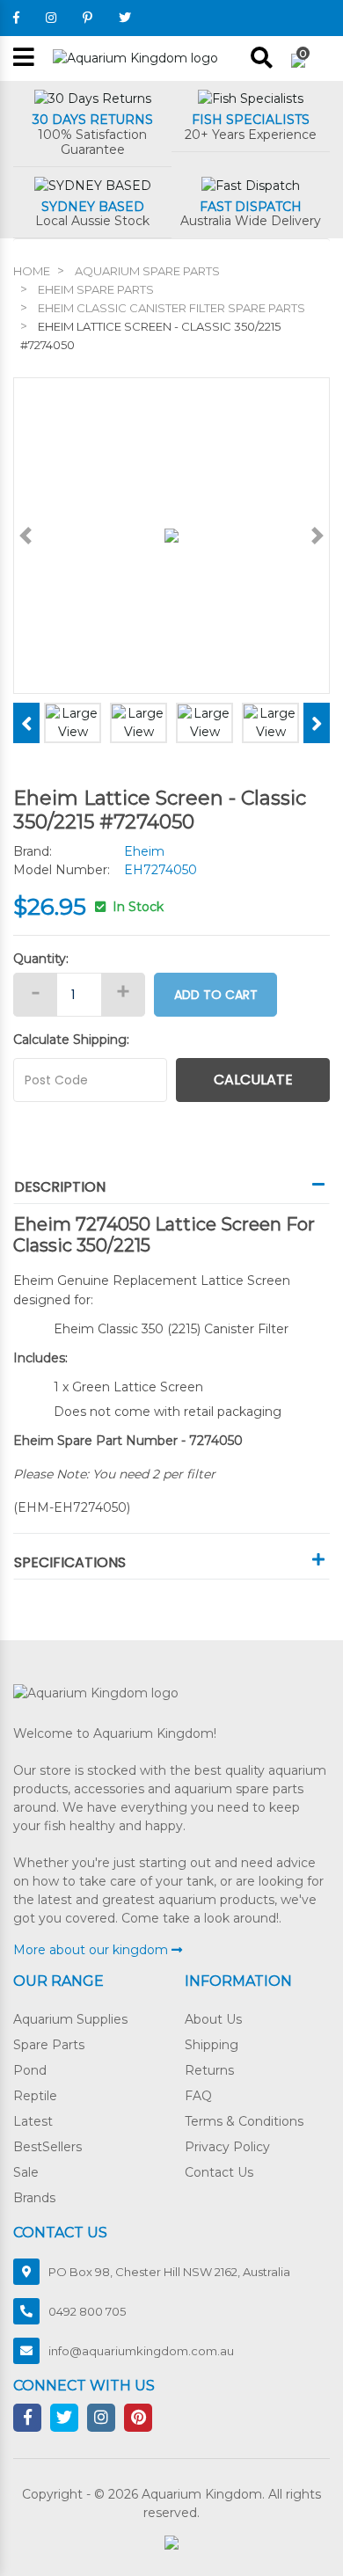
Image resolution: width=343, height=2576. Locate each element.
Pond (30, 2070)
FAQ (198, 2096)
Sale (26, 2172)
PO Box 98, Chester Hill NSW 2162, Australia (169, 2272)
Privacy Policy (227, 2147)
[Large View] (73, 722)
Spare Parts (49, 2045)
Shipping (212, 2045)
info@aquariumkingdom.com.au (141, 2351)
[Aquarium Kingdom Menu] (24, 58)
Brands (34, 2198)
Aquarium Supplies (70, 2019)
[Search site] (262, 58)
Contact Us (219, 2172)
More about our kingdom (92, 1950)
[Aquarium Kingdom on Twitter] (125, 18)
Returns (209, 2070)
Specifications (70, 1562)
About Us (213, 2019)
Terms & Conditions (244, 2121)
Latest (33, 2121)
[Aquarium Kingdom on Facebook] (16, 18)
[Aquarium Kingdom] (135, 57)
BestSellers (47, 2147)
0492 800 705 (87, 2311)
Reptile (35, 2096)
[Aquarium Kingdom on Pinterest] (88, 18)
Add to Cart (216, 995)
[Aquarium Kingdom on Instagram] (51, 18)
